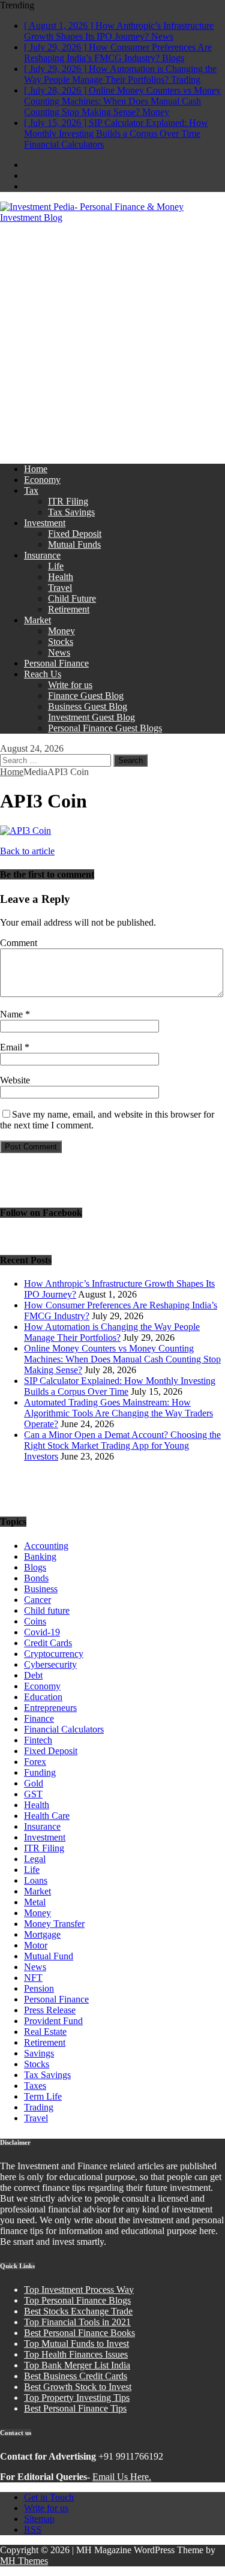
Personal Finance (56, 663)
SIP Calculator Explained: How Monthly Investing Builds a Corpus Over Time (120, 1386)
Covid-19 (42, 1632)
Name (13, 1014)
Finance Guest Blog (86, 696)
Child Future (72, 598)
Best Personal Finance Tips (75, 2408)
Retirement (69, 609)
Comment (19, 943)
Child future (47, 1610)
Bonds (36, 1578)
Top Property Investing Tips (77, 2398)
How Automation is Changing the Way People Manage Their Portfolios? (112, 1332)
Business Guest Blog (88, 706)
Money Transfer (54, 1924)
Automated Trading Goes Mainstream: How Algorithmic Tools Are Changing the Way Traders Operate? (118, 1413)
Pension (39, 1988)
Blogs (35, 1567)
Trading (39, 2107)
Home (36, 469)
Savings (39, 2053)
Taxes (35, 2086)
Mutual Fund (49, 1956)
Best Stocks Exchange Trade (78, 2311)
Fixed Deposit (75, 534)
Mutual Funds (74, 544)
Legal (35, 1859)
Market (37, 620)
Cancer (37, 1600)
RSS (33, 2530)
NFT (33, 1978)
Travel (60, 588)
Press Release (50, 2010)
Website (15, 1080)
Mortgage (42, 1934)
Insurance (42, 555)
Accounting (46, 1546)
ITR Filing (68, 501)
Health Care (47, 1816)
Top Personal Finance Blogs (77, 2300)
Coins (35, 1621)
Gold (34, 1783)
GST (33, 1794)
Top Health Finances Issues (76, 2354)
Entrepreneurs (50, 1708)
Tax (31, 490)
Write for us (70, 685)
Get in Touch (49, 2497)
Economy (42, 480)
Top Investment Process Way (79, 2290)
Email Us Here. (122, 2477)
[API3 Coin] (25, 831)
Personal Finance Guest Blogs (105, 728)
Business (41, 1589)
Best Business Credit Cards (76, 2376)
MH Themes (24, 2561)
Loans (36, 1880)
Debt (33, 1675)
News (59, 652)
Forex (35, 1762)
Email (12, 1047)
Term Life (43, 2096)
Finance (39, 1718)
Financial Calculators (64, 1729)
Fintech (38, 1740)
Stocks (61, 642)
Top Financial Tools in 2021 (77, 2322)
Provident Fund (53, 2021)
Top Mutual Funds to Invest (76, 2344)
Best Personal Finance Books (79, 2333)
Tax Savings (71, 512)
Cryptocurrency (54, 1654)
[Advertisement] (112, 342)
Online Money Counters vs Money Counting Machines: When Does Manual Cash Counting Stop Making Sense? (122, 1359)
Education (43, 1697)
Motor (36, 1945)
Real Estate (45, 2032)
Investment (45, 523)
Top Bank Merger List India (77, 2365)
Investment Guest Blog (91, 717)
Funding (40, 1772)
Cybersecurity (50, 1664)
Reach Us (43, 674)
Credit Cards (48, 1643)
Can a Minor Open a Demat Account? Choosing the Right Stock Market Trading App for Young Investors (122, 1445)
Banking (40, 1556)
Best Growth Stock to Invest (78, 2387)
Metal (35, 1902)
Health (61, 577)
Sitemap (39, 2519)
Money (61, 631)
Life (56, 566)
